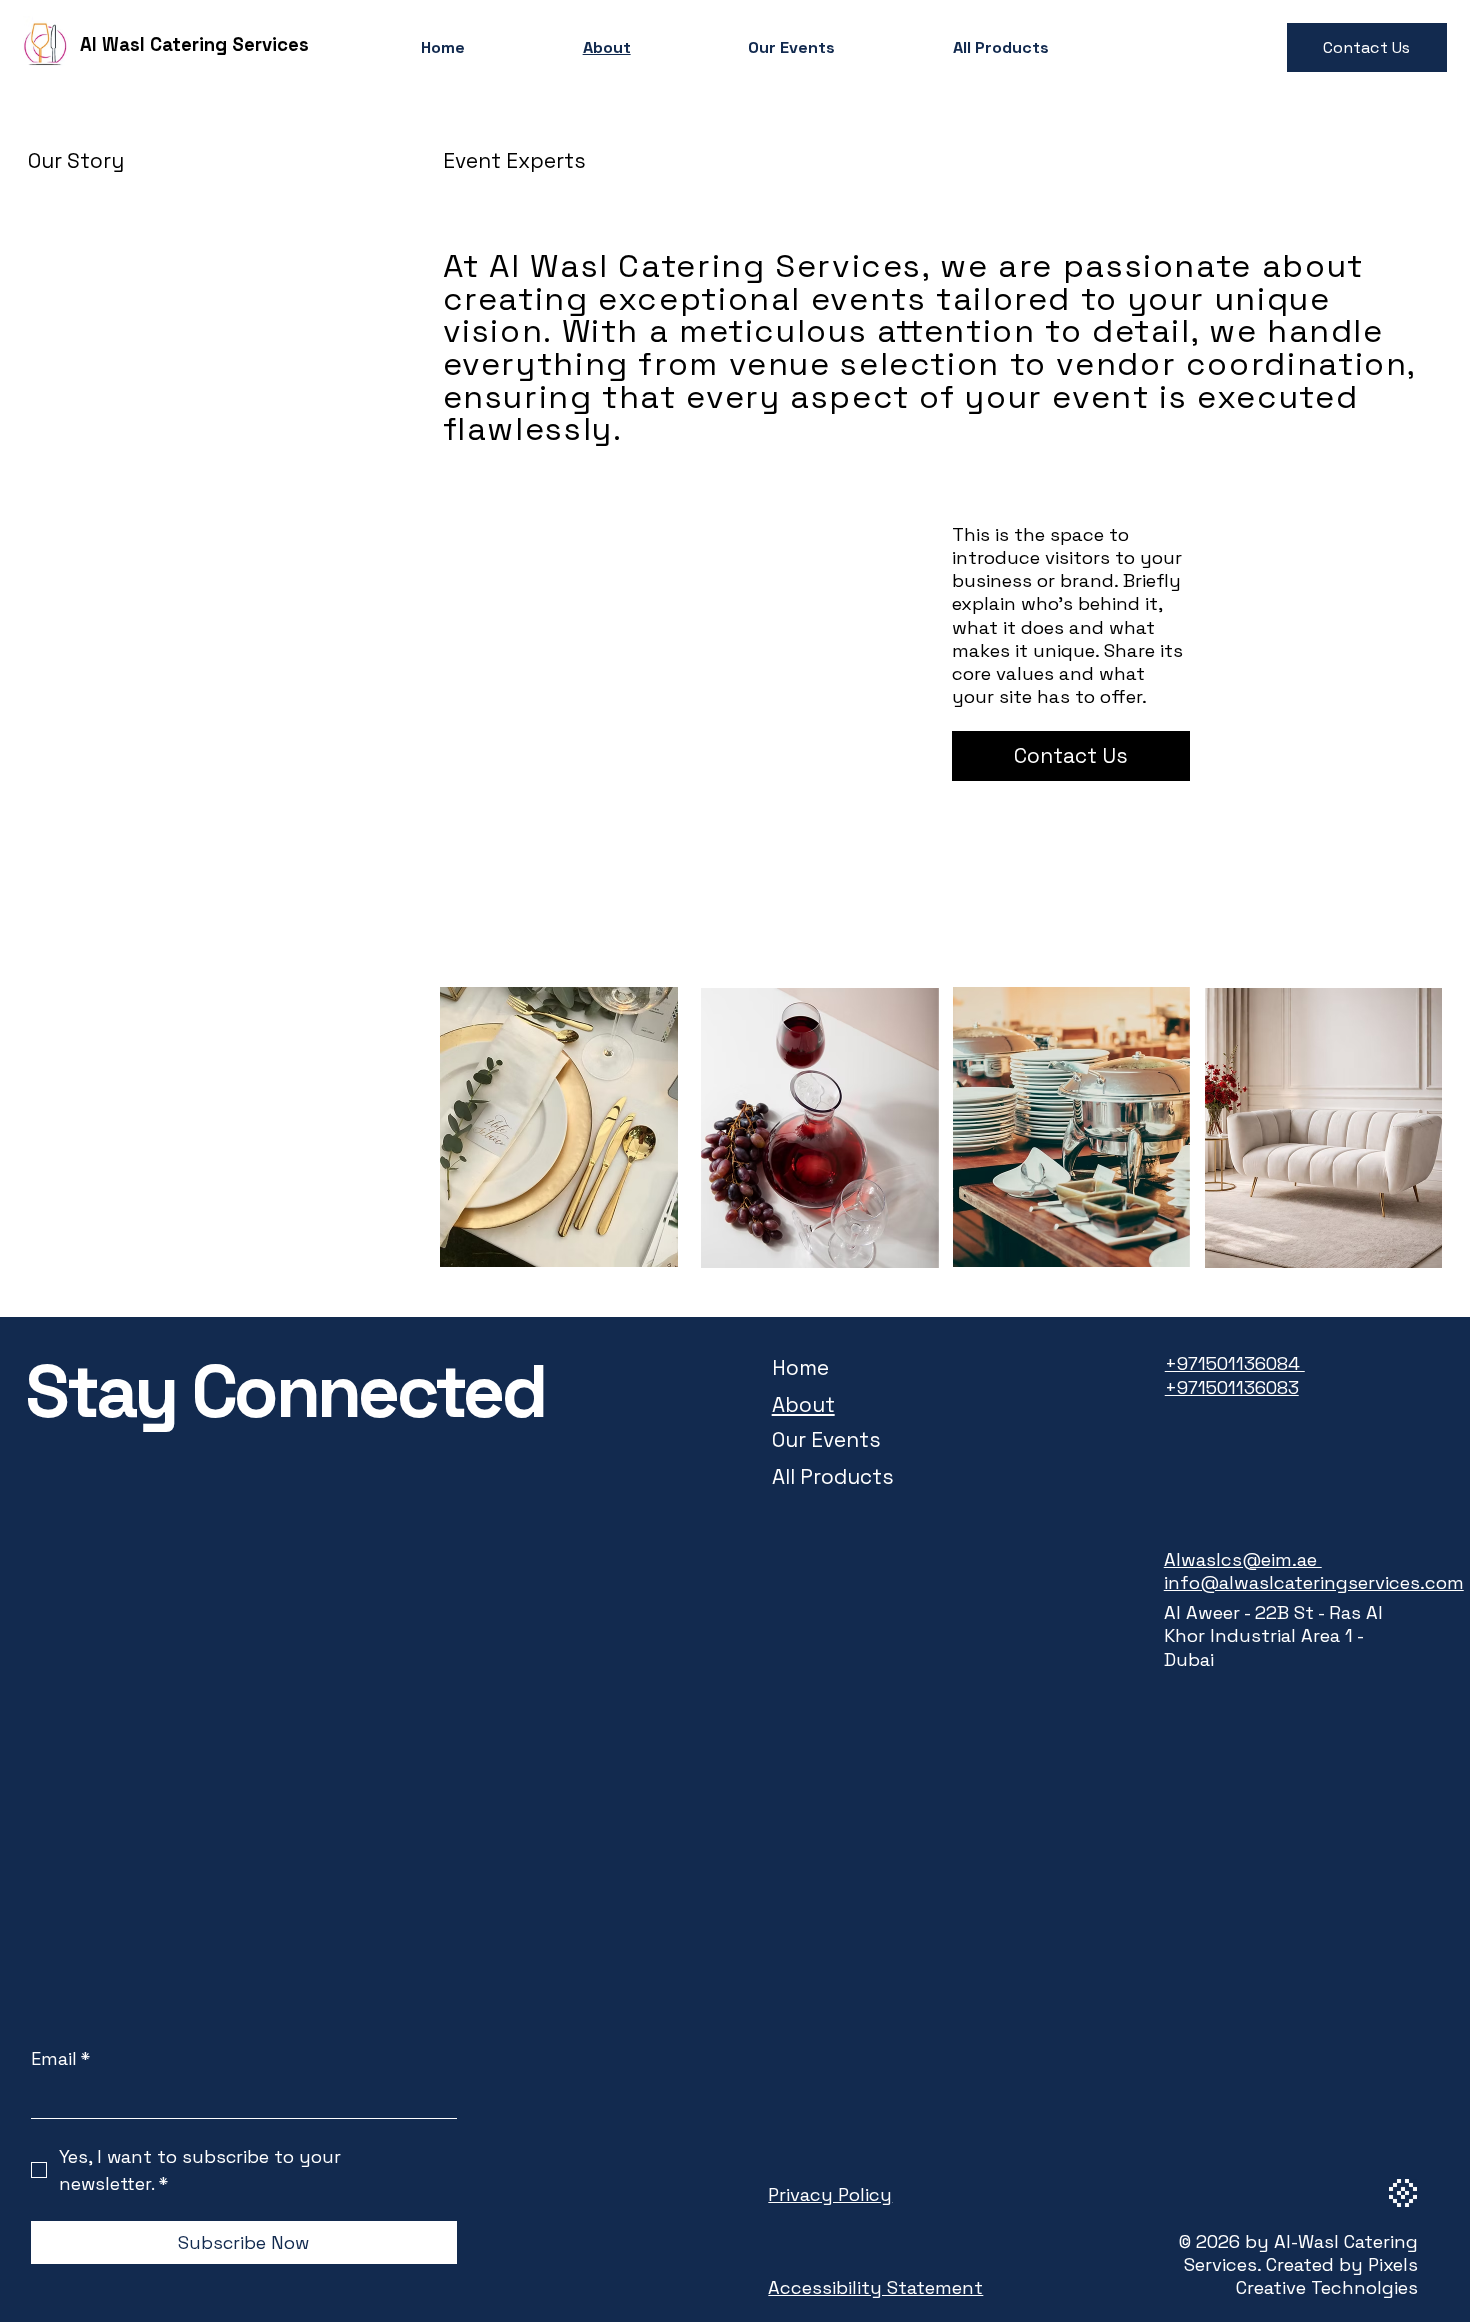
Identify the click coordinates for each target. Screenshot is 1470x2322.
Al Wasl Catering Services (194, 44)
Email (60, 2058)
